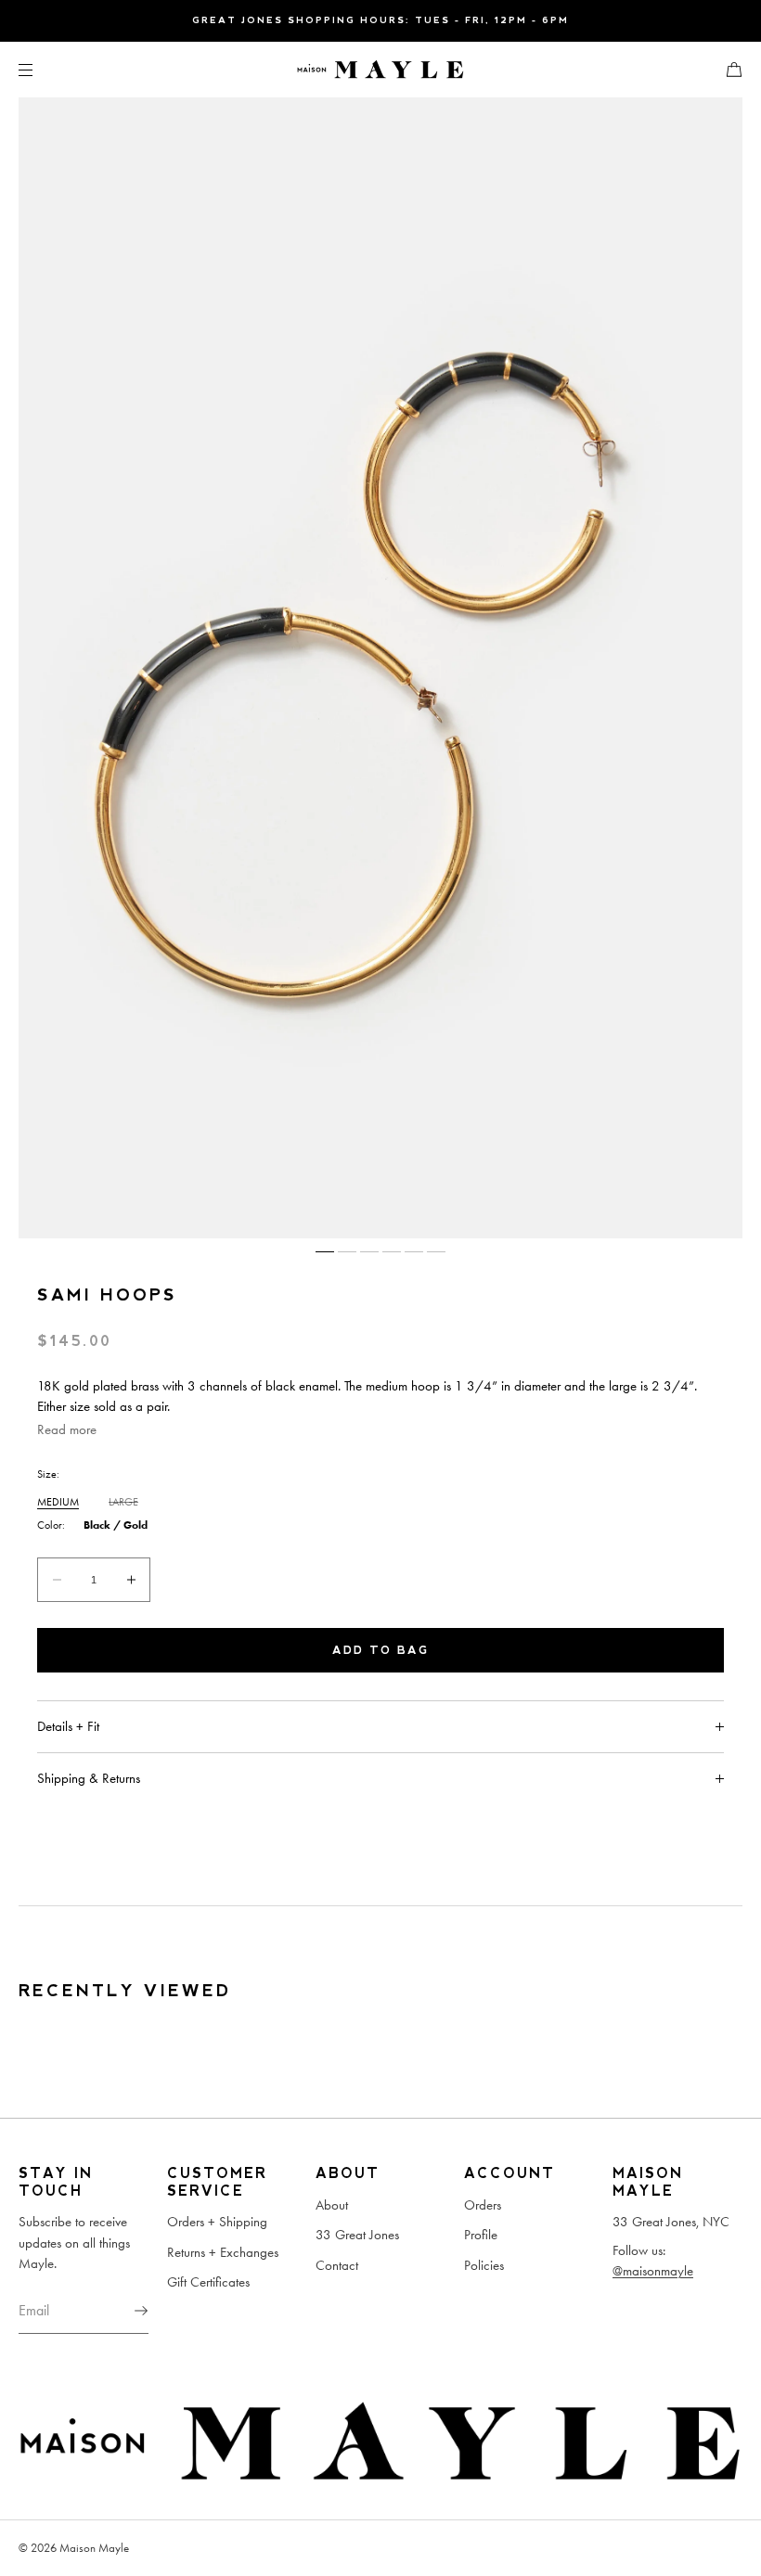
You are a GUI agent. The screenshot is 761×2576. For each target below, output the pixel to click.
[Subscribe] (125, 2311)
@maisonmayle (653, 2271)
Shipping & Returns (89, 1778)
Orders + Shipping (217, 2222)
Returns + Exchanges (223, 2252)
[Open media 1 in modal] (380, 668)
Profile (481, 2235)
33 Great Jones (357, 2235)
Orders (483, 2205)
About (332, 2205)
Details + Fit (68, 1726)
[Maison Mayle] (380, 70)
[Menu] (41, 69)
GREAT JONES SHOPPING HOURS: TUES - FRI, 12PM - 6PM (380, 20)
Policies (484, 2265)
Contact (337, 2265)
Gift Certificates (208, 2282)
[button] (727, 69)
